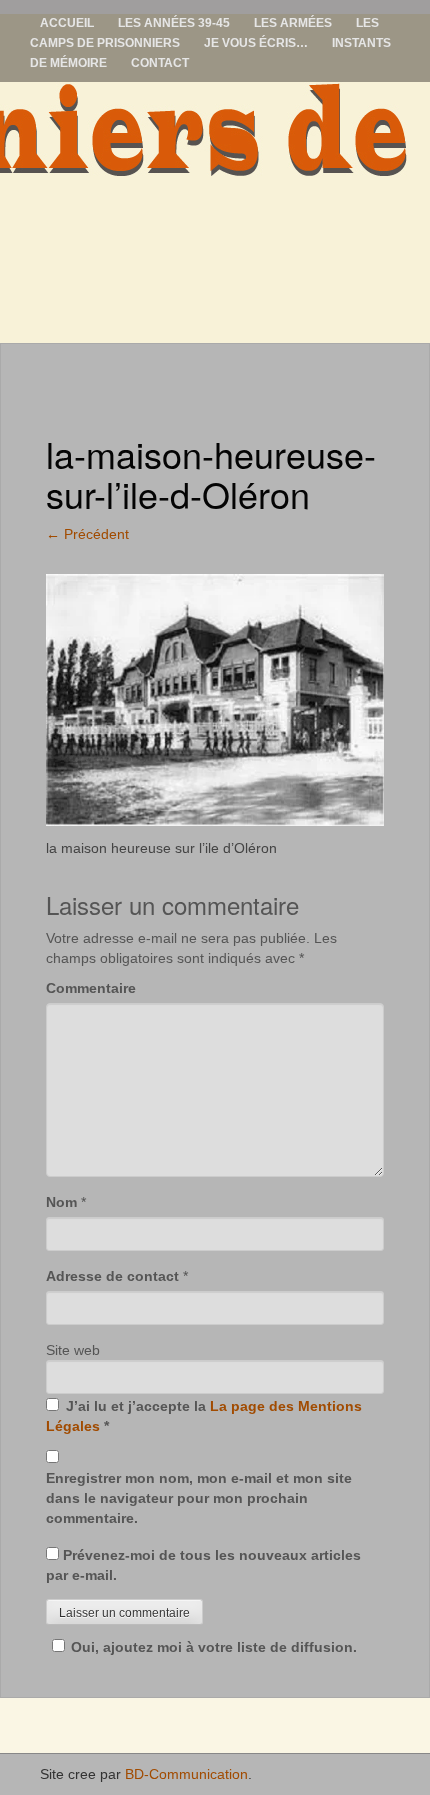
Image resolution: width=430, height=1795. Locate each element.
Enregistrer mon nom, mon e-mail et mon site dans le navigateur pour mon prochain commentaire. (199, 1498)
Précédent (87, 534)
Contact (160, 63)
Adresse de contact (112, 1276)
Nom (61, 1202)
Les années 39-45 (174, 23)
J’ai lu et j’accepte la (204, 1416)
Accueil (67, 23)
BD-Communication (186, 1774)
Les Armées (293, 23)
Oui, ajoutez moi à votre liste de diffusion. (214, 1647)
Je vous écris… (256, 43)
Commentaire (91, 988)
